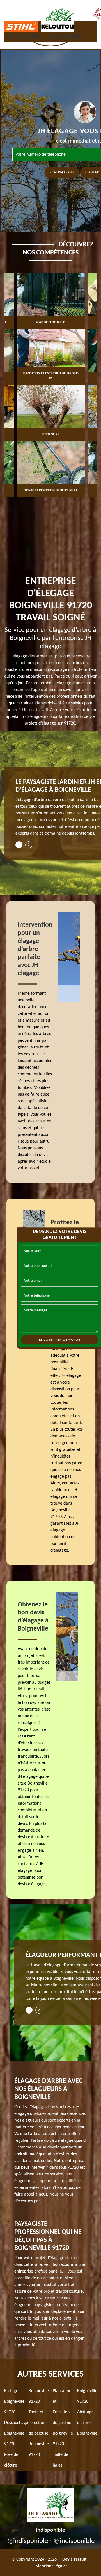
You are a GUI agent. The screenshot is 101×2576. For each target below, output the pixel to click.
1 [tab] (19, 845)
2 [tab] (29, 845)
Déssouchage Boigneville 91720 (16, 2433)
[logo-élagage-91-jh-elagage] (51, 2505)
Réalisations (62, 172)
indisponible (24, 37)
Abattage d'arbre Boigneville (87, 2423)
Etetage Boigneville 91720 (14, 2402)
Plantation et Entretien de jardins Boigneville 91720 (63, 2418)
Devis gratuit (74, 2559)
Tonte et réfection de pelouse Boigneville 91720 (39, 2433)
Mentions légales (51, 2566)
